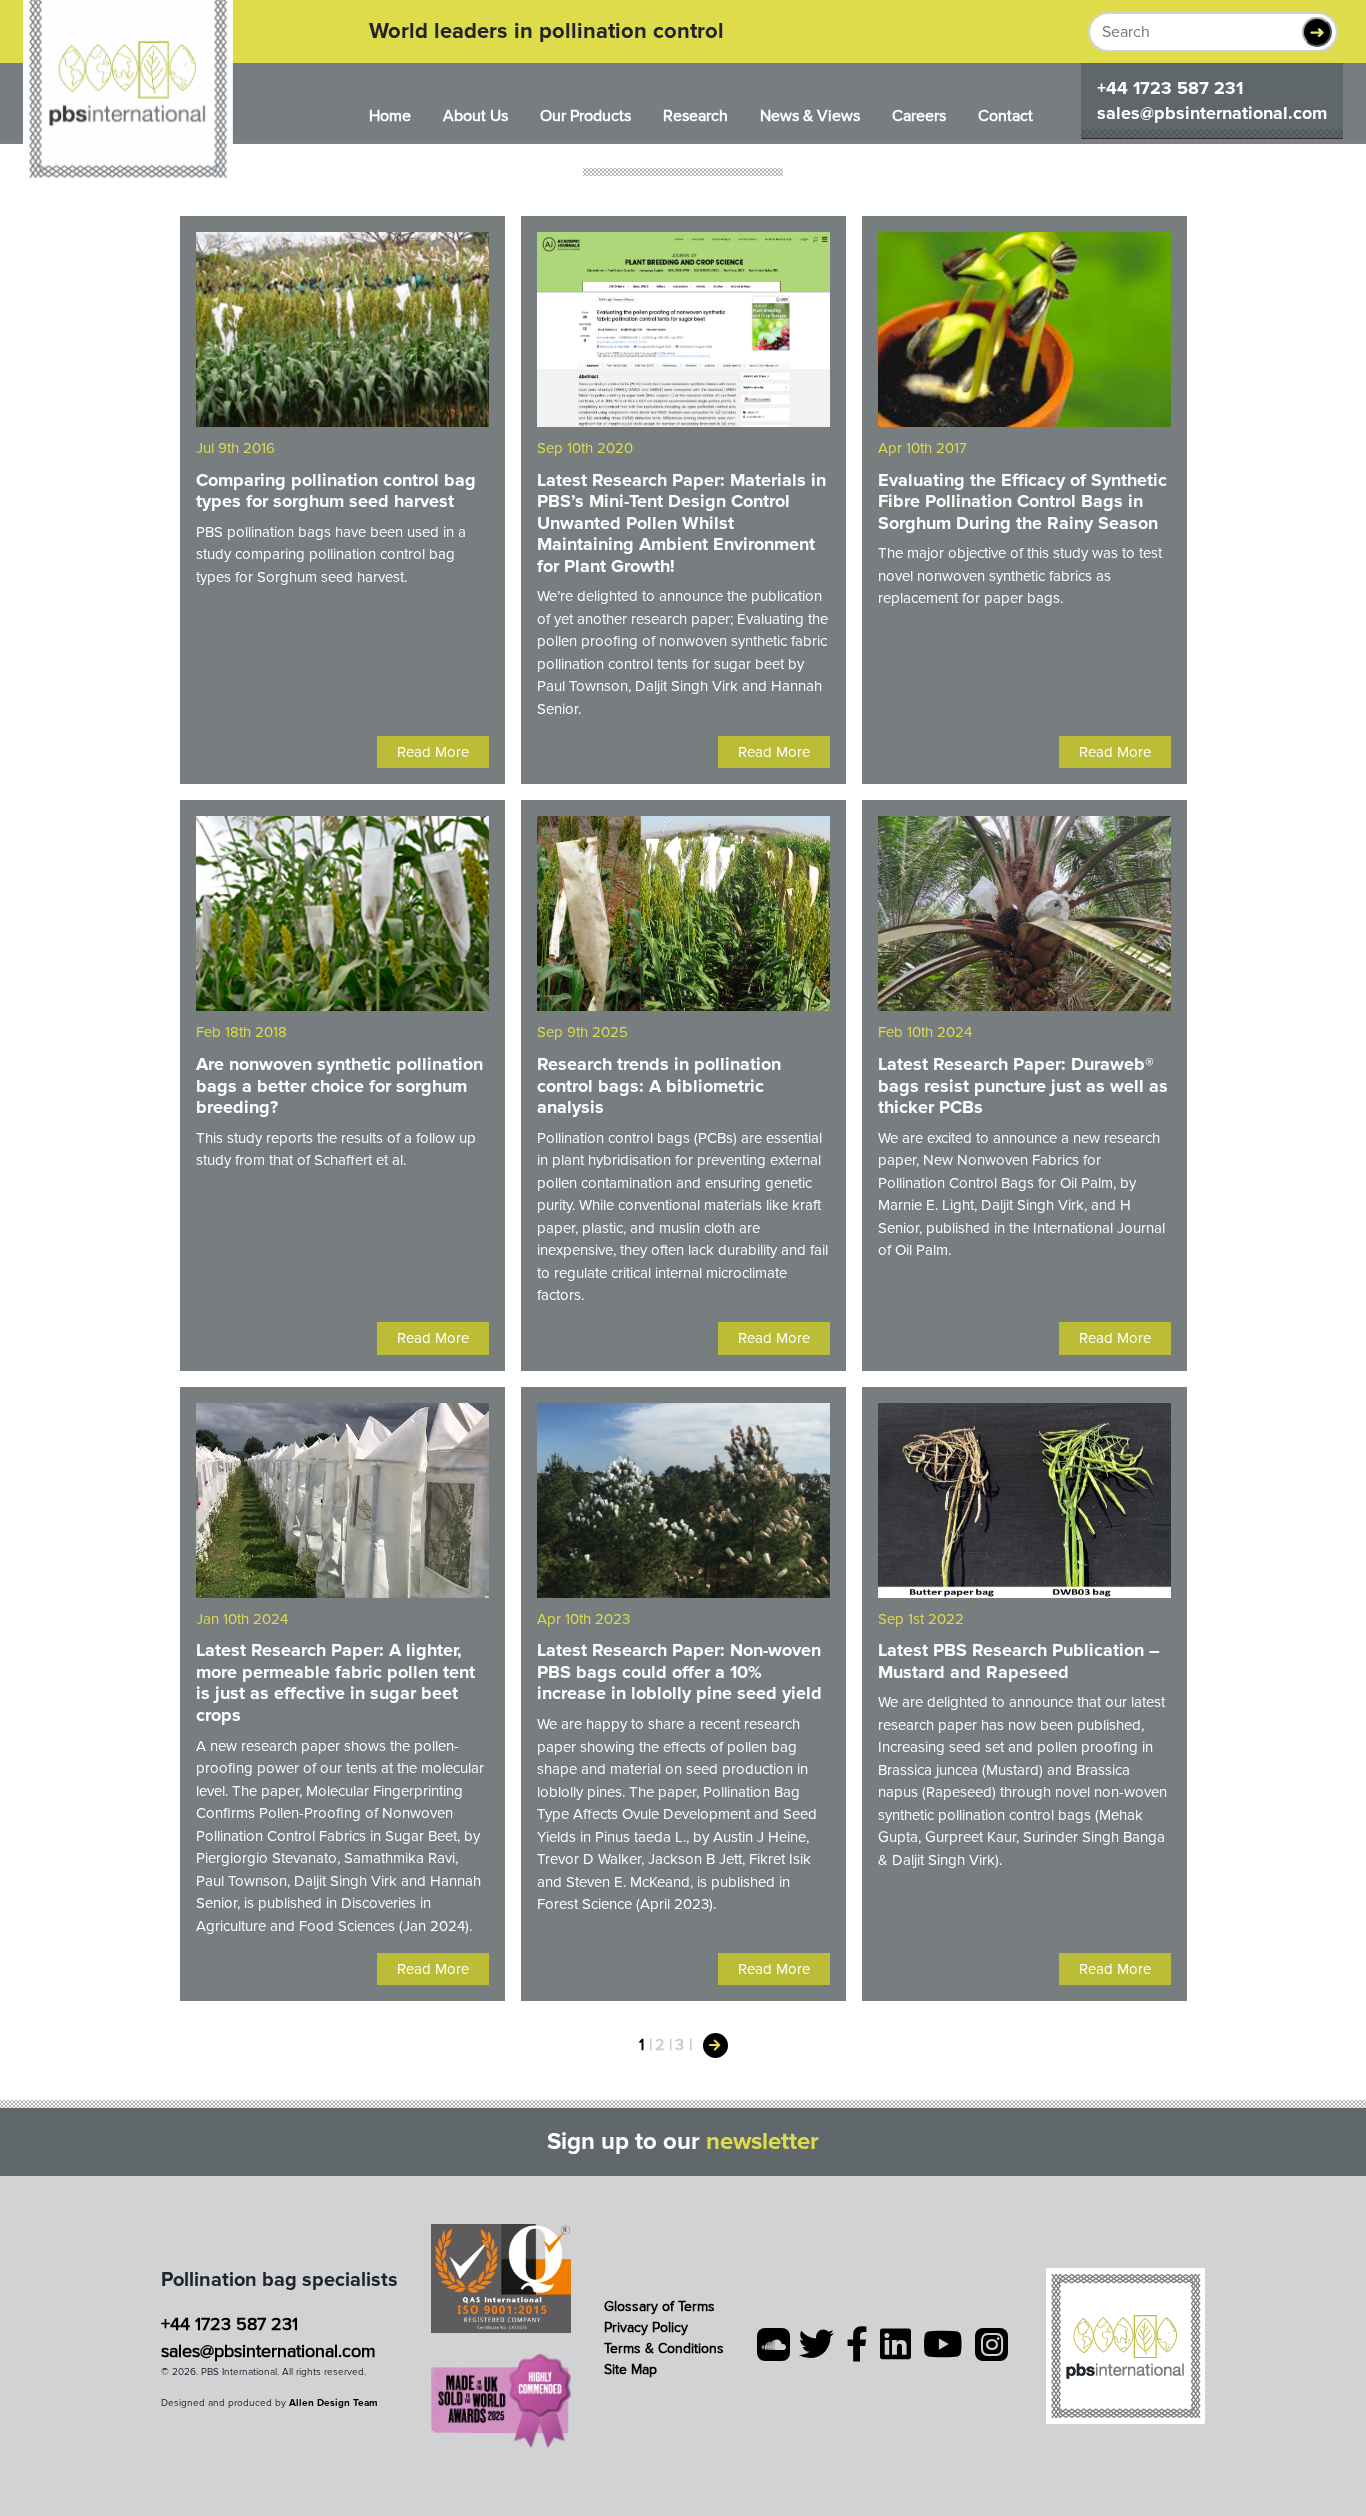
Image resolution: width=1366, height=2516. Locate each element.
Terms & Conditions (664, 2348)
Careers (919, 116)
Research (695, 116)
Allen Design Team (333, 2403)
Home (390, 116)
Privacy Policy (646, 2327)
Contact (1005, 116)
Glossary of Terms (659, 2306)
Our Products (585, 116)
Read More (433, 752)
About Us (475, 116)
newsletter (762, 2141)
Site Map (630, 2369)
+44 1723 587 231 (1170, 88)
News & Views (810, 116)
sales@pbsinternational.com (1212, 113)
